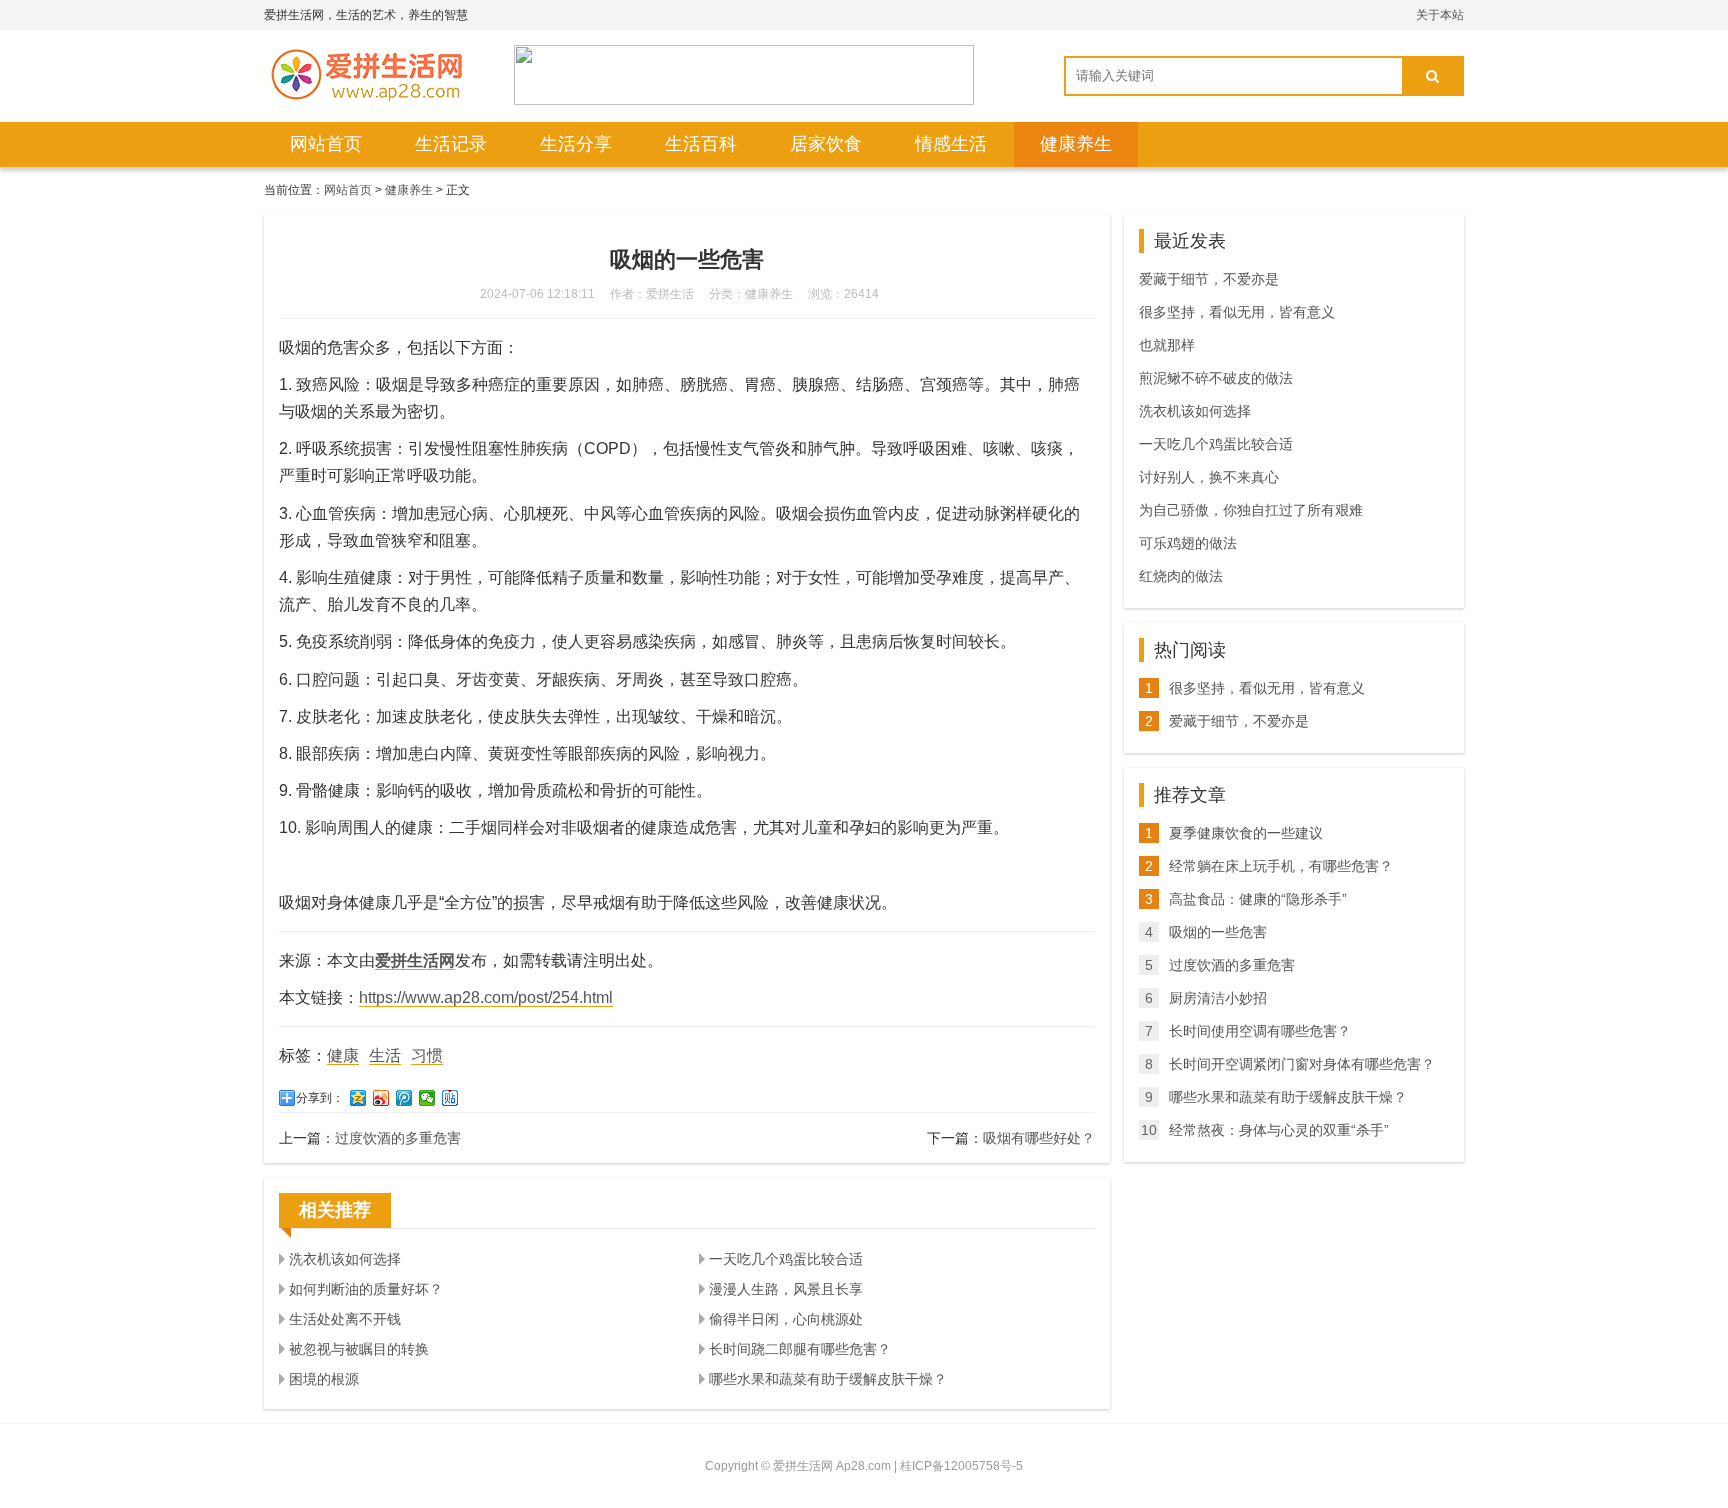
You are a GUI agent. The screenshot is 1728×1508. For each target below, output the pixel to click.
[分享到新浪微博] (381, 1098)
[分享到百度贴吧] (450, 1098)
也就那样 (1167, 345)
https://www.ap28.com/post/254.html (486, 997)
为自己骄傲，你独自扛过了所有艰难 (1251, 510)
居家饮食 (826, 144)
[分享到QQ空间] (358, 1098)
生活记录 (451, 144)
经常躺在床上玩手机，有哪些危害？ (1281, 866)
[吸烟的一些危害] (364, 75)
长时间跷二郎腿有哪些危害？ (800, 1349)
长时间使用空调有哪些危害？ (1260, 1031)
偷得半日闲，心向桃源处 (786, 1319)
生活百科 (701, 144)
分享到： (320, 1098)
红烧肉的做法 (1181, 576)
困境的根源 (324, 1379)
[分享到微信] (427, 1098)
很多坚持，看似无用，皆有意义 (1237, 312)
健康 (343, 1055)
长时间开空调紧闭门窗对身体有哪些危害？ (1302, 1064)
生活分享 (576, 144)
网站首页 (326, 144)
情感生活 (951, 144)
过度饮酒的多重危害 (398, 1138)
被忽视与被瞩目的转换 (359, 1349)
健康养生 (1076, 144)
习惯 (427, 1055)
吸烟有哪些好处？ (1039, 1138)
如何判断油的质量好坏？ (366, 1289)
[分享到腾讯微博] (404, 1098)
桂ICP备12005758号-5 (961, 1466)
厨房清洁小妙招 (1218, 998)
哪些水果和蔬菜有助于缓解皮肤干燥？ (828, 1379)
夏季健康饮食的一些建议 (1246, 833)
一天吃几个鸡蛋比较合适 (786, 1259)
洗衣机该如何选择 (345, 1259)
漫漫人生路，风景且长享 (786, 1289)
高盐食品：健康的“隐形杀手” (1258, 899)
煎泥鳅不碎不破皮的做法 (1216, 378)
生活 (385, 1055)
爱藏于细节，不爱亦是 (1209, 279)
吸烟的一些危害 (1218, 932)
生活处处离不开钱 (345, 1319)
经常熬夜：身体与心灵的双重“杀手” (1279, 1130)
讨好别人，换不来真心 (1209, 477)
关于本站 (1440, 15)
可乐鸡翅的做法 (1188, 543)
